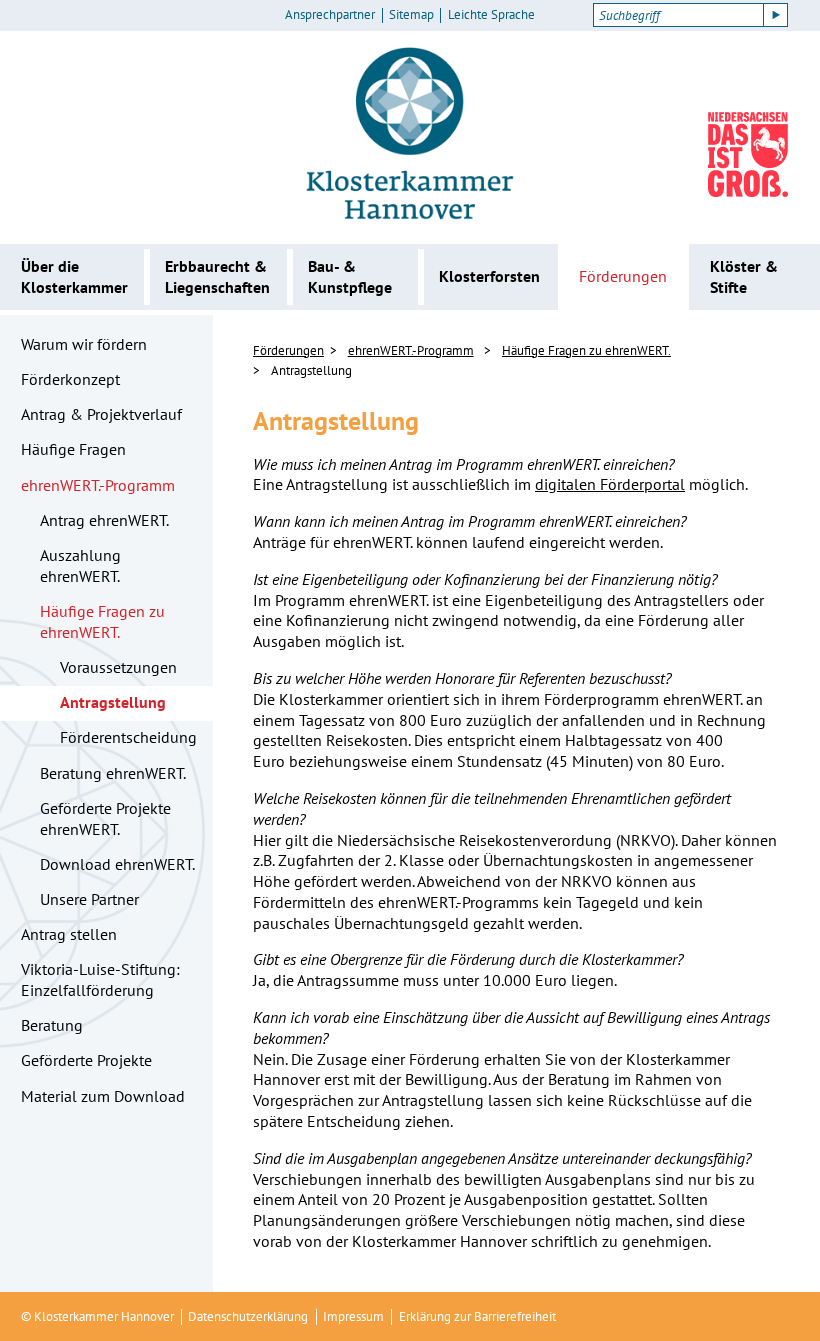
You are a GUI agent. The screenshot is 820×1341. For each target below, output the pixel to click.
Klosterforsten (489, 276)
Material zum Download (103, 1096)
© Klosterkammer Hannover (97, 1316)
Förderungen (623, 276)
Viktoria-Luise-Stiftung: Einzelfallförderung (100, 979)
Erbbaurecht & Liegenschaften (217, 276)
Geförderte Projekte (86, 1060)
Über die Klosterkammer (74, 276)
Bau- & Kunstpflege (350, 276)
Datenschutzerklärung (248, 1316)
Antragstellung (113, 702)
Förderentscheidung (128, 737)
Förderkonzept (70, 379)
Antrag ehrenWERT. (104, 520)
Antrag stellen (69, 934)
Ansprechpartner (330, 15)
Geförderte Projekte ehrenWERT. (105, 818)
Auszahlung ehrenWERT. (80, 565)
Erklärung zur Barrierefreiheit (477, 1316)
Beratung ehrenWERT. (113, 773)
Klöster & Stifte (744, 276)
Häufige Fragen (73, 449)
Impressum (353, 1316)
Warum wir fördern (84, 344)
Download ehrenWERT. (117, 864)
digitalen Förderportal (610, 484)
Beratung (52, 1025)
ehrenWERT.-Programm (98, 485)
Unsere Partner (89, 899)
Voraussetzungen (118, 667)
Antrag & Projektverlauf (101, 414)
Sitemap (411, 15)
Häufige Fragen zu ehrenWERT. (102, 621)
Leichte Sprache (491, 15)
